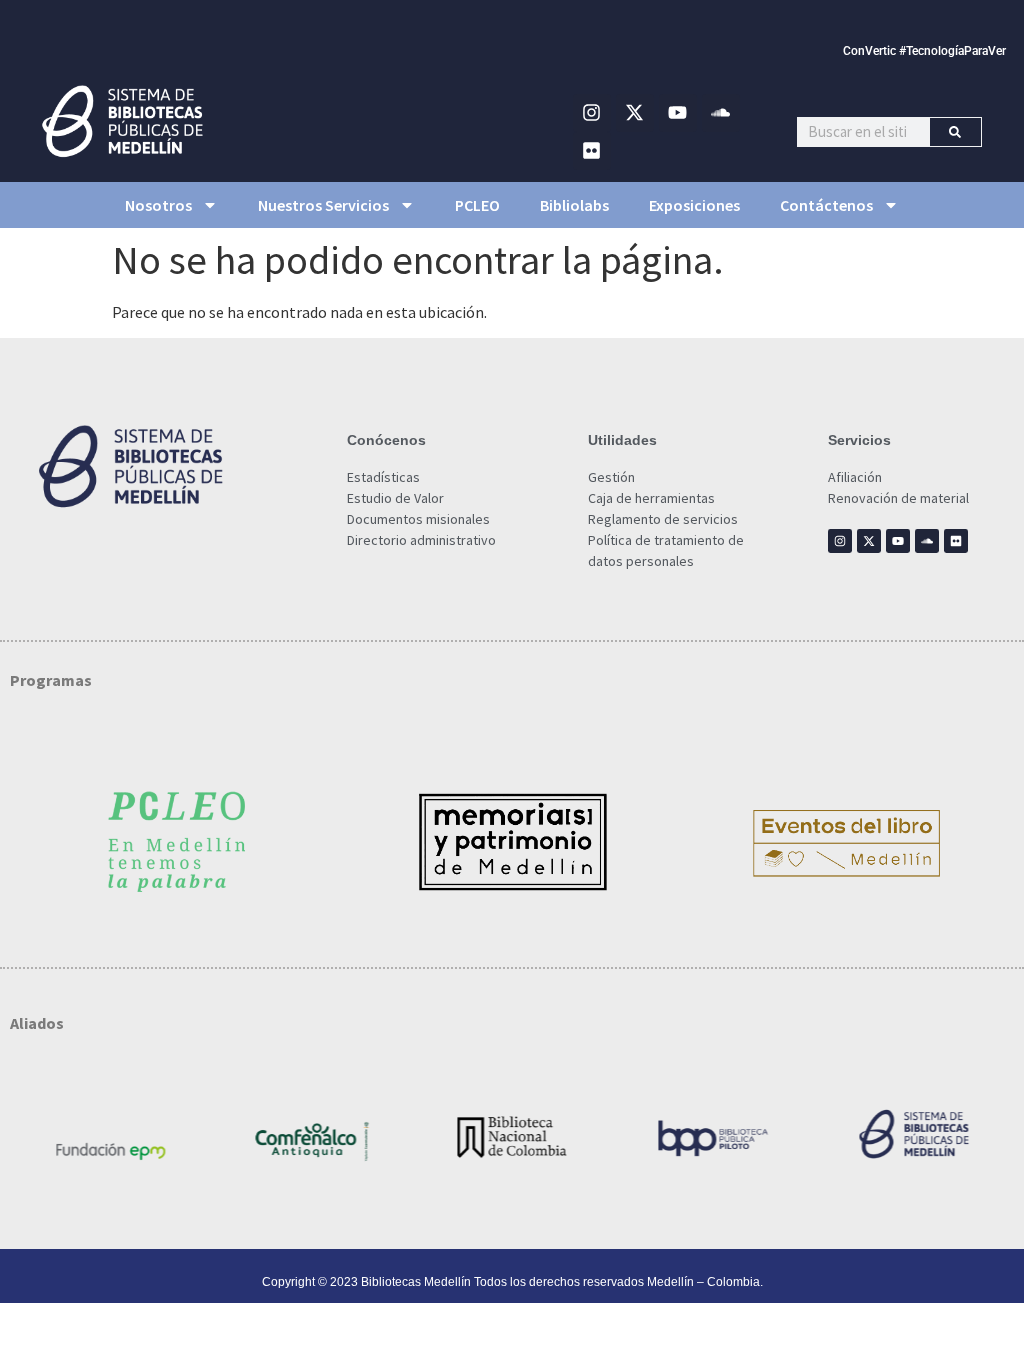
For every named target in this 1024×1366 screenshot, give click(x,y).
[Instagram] (592, 113)
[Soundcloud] (721, 113)
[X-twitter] (635, 113)
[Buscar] (955, 132)
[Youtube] (678, 113)
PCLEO (477, 205)
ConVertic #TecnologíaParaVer (924, 51)
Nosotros (158, 205)
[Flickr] (592, 151)
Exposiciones (694, 205)
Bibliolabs (574, 205)
